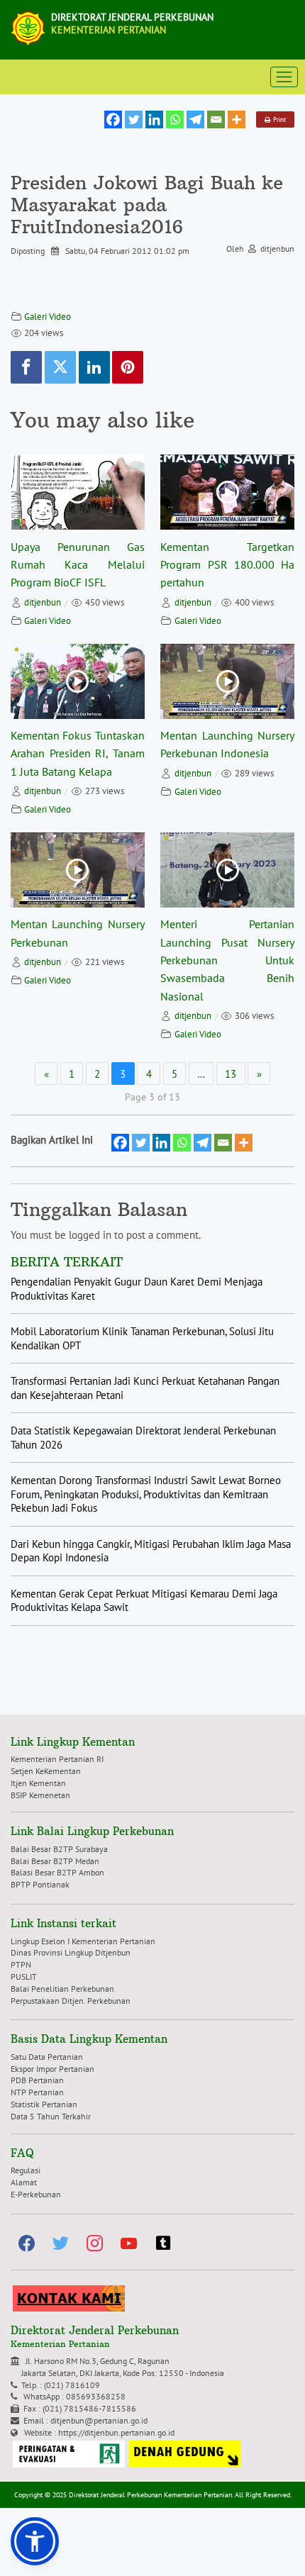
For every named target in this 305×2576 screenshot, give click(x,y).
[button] (35, 2541)
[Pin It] (128, 367)
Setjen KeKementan (46, 1771)
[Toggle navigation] (284, 77)
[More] (237, 119)
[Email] (216, 119)
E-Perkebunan (36, 2194)
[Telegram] (195, 119)
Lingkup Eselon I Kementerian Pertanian (83, 1941)
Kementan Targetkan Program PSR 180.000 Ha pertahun (227, 565)
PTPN (21, 1964)
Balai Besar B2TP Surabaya (59, 1849)
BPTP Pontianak (40, 1884)
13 (231, 1074)
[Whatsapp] (175, 119)
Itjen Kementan (38, 1783)
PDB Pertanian (37, 2080)
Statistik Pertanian (44, 2104)
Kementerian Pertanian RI (57, 1759)
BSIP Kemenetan (40, 1795)
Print (278, 119)
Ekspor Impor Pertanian (52, 2069)
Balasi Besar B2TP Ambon (57, 1872)
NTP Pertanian (37, 2092)
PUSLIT (24, 1976)
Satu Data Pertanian (47, 2057)
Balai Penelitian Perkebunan (62, 1989)
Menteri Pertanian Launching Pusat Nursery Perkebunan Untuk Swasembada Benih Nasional (227, 960)
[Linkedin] (154, 119)
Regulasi (26, 2170)
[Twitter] (134, 119)
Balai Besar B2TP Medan (55, 1861)
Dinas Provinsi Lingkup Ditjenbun (71, 1952)
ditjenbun (43, 602)
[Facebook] (113, 119)
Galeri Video (48, 317)
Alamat (24, 2182)
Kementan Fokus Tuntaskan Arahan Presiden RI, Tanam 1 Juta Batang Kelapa (78, 753)
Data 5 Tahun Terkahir (51, 2116)
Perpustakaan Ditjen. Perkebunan (71, 2001)
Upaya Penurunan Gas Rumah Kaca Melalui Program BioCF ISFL (78, 565)
